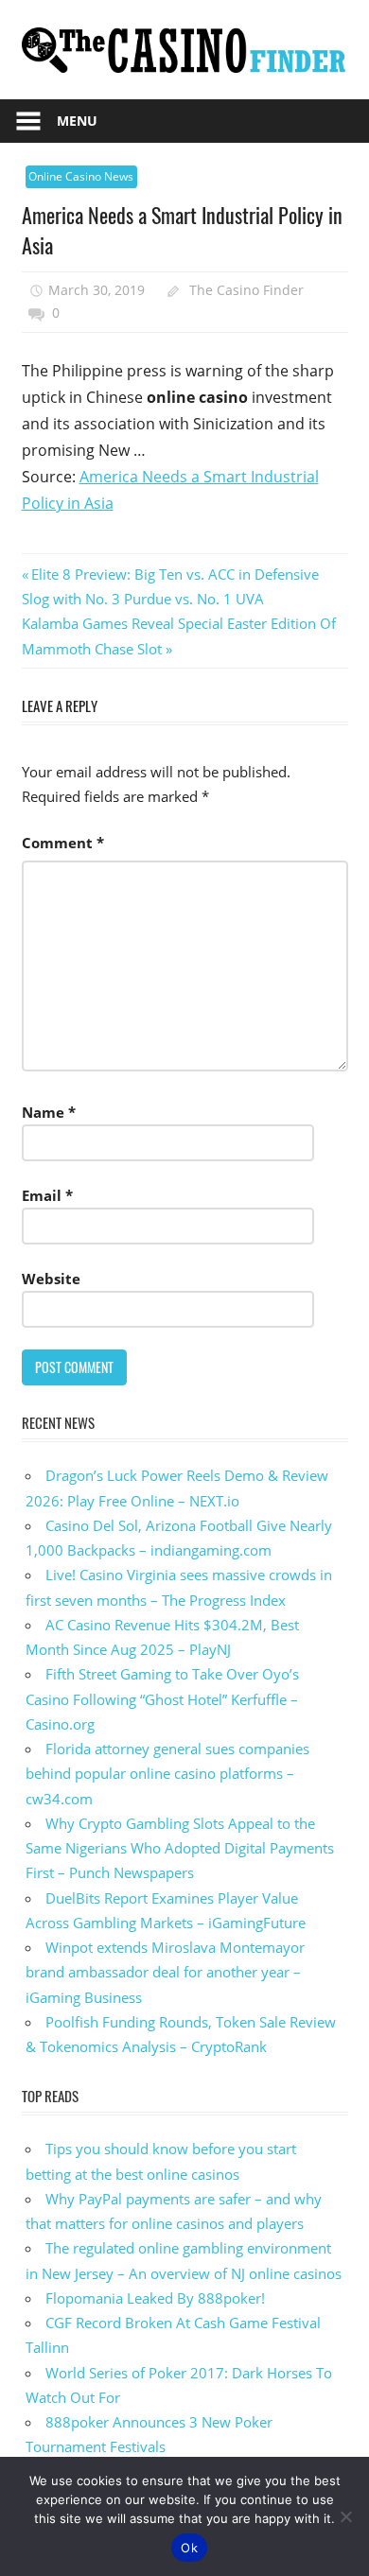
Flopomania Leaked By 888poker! (155, 2298)
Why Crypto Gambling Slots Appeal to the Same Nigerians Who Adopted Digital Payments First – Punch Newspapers (180, 1848)
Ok (189, 2548)
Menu (77, 121)
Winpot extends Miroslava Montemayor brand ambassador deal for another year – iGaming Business (165, 1972)
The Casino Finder (246, 290)
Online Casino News (81, 176)
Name (49, 1112)
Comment (63, 843)
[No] (345, 2516)
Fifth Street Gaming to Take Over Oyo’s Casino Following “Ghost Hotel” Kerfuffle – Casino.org (162, 1699)
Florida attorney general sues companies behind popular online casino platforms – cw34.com (167, 1774)
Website (51, 1279)
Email (47, 1195)
